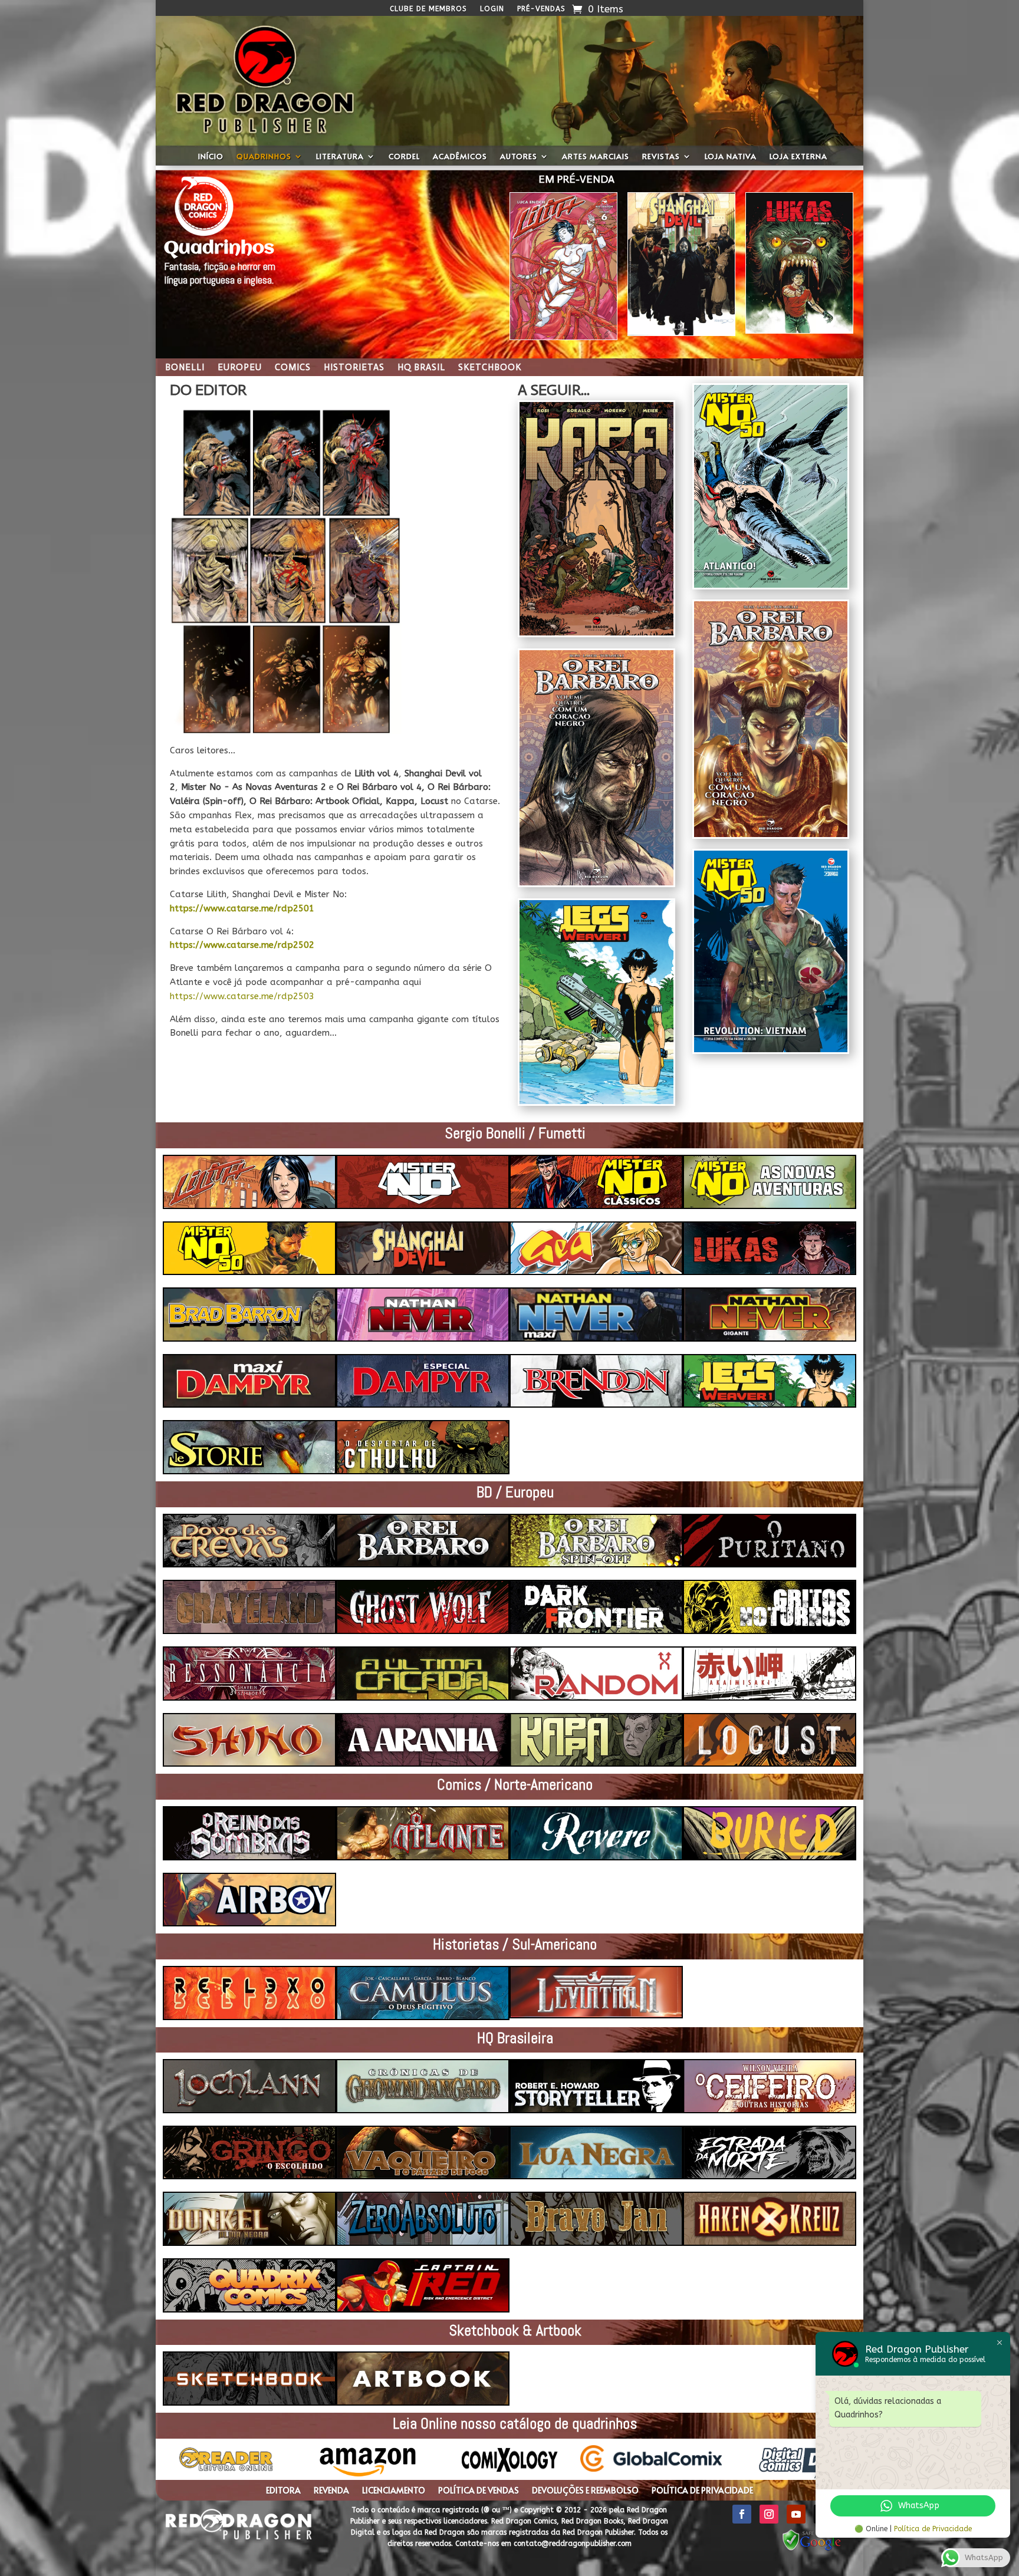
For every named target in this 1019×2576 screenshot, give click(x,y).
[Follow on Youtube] (796, 2514)
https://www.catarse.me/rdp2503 (242, 996)
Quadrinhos (264, 157)
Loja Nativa (731, 157)
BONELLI (185, 368)
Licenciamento (394, 2491)
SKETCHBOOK (490, 368)
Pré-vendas (541, 9)
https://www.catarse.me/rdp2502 (242, 945)
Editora (283, 2491)
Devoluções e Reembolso (585, 2491)
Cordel (404, 157)
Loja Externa (798, 157)
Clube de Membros (428, 9)
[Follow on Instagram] (769, 2514)
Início (211, 157)
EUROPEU (240, 368)
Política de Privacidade (933, 2529)
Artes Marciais (596, 157)
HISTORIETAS (354, 368)
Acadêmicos (460, 157)
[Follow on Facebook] (742, 2514)
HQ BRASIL (421, 368)
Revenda (331, 2491)
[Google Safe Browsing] (812, 2550)
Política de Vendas (479, 2491)
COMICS (293, 368)
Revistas (661, 157)
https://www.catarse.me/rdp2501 (242, 908)
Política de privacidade (702, 2491)
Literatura (340, 157)
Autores (519, 157)
